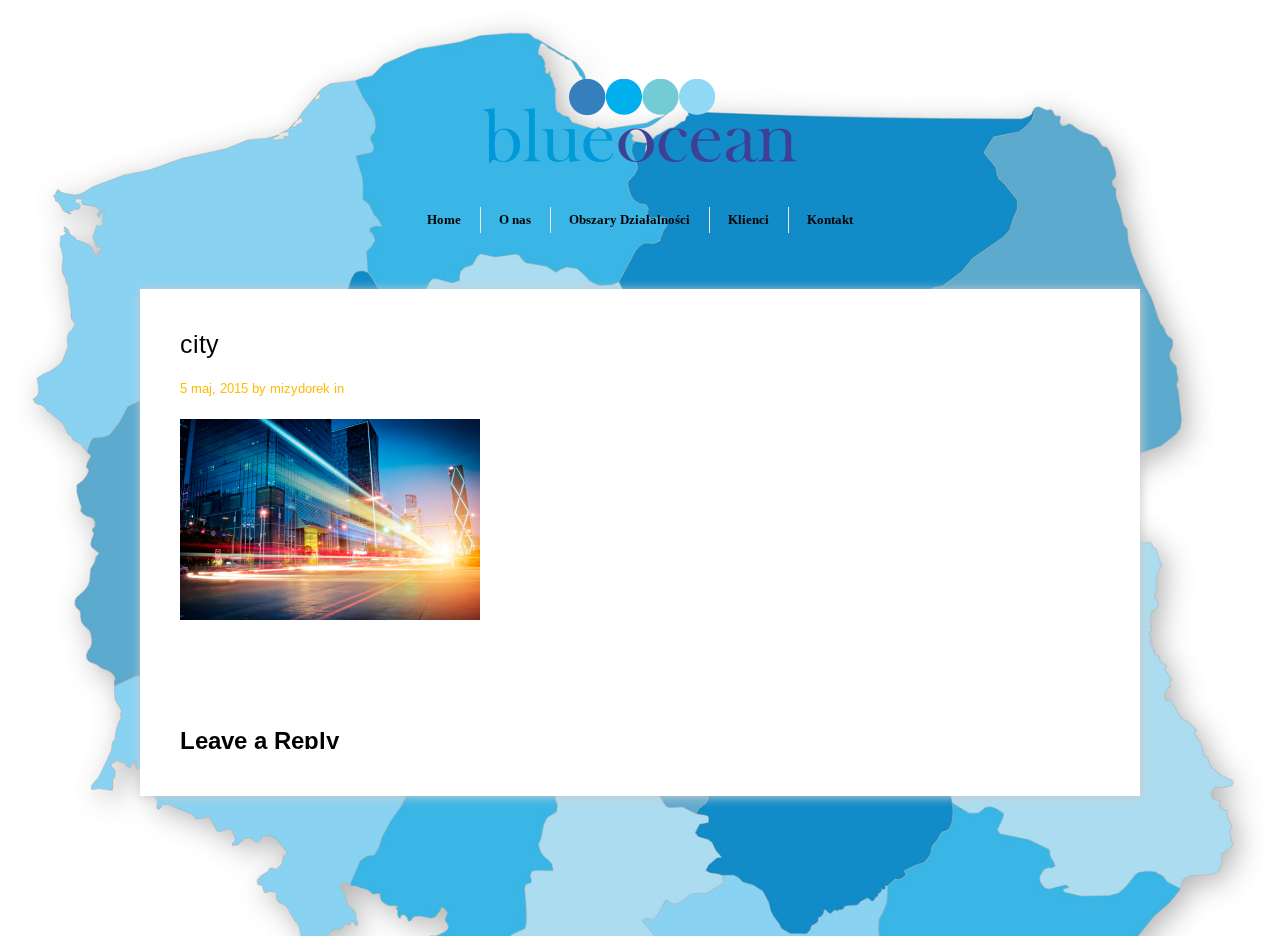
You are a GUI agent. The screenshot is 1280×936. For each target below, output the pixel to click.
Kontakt (830, 219)
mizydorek (300, 388)
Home (444, 219)
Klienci (748, 219)
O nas (515, 219)
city (199, 344)
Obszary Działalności (629, 219)
